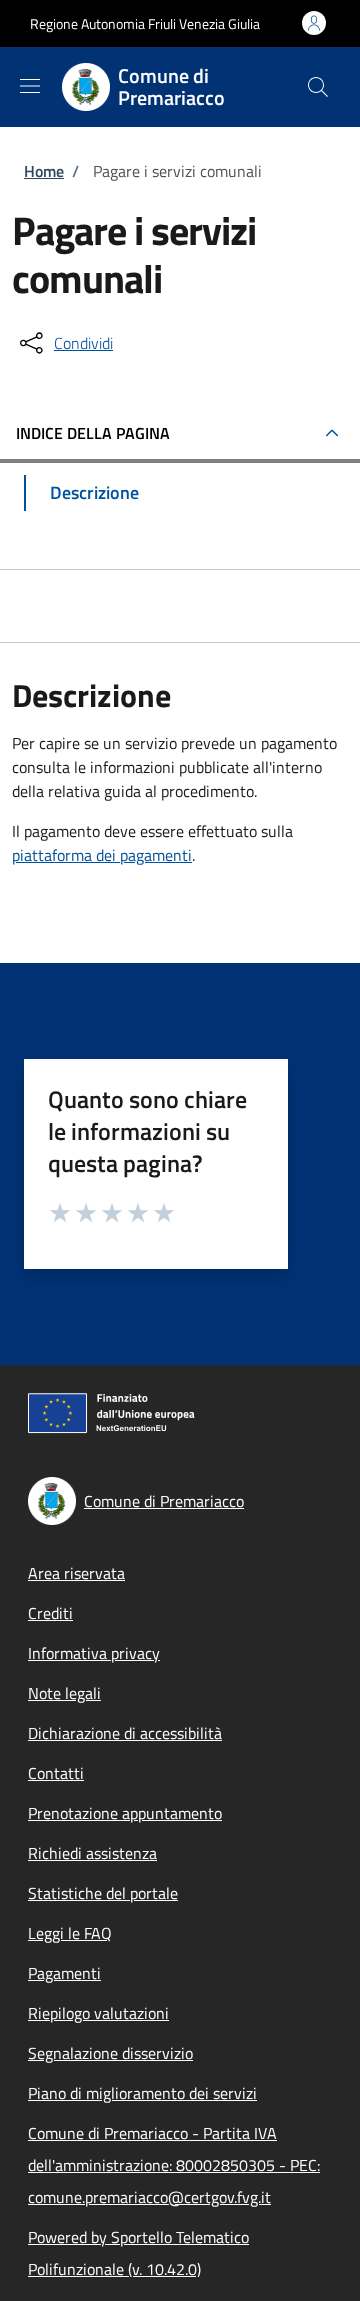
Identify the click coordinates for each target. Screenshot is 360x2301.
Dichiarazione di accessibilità (125, 1733)
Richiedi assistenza (92, 1853)
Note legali (64, 1693)
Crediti (50, 1613)
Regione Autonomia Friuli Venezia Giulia (145, 23)
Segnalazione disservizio (110, 2053)
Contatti (56, 1773)
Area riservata (76, 1573)
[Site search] (318, 87)
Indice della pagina (93, 433)
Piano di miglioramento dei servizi (142, 2093)
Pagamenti (64, 1973)
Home (44, 171)
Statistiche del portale (103, 1893)
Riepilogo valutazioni (98, 2013)
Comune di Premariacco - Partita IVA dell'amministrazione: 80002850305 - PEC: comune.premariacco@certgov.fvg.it (174, 2165)
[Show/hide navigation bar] (30, 86)
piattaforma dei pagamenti (102, 855)
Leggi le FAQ (70, 1933)
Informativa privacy (94, 1653)
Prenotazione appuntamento (125, 1813)
